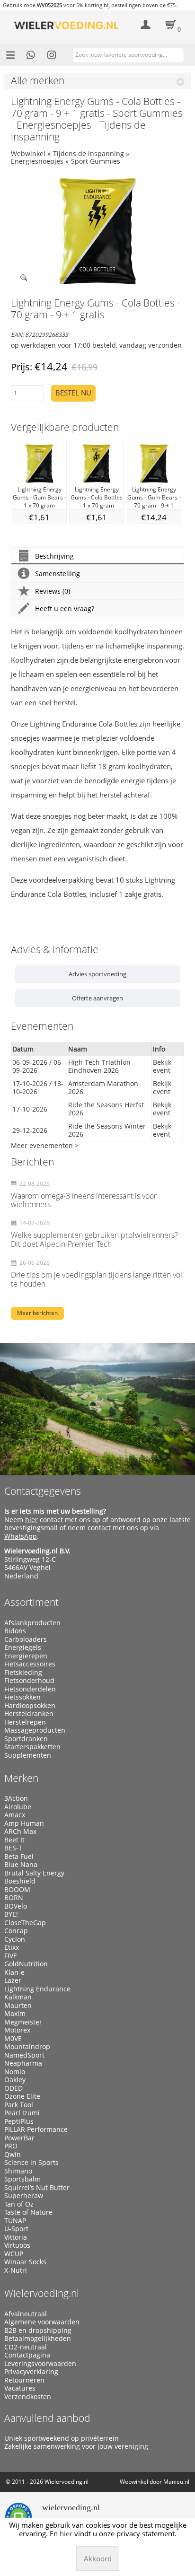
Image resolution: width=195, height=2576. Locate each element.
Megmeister (23, 2022)
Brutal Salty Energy (34, 1873)
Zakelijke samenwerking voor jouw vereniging (76, 2446)
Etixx (12, 1947)
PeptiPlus (19, 2121)
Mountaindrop (27, 2047)
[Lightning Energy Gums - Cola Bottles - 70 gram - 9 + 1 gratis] (98, 231)
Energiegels (23, 1647)
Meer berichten (37, 1313)
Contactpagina (27, 2355)
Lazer (13, 1980)
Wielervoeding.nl (42, 2293)
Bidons (15, 1631)
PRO (11, 2146)
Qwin (13, 2155)
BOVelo (16, 1906)
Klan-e (14, 1972)
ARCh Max (20, 1831)
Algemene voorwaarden (42, 2322)
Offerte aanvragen (97, 998)
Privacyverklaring (31, 2372)
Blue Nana (21, 1865)
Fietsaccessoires (30, 1664)
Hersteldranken (29, 1714)
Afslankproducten (32, 1623)
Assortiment (31, 1602)
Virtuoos (17, 2245)
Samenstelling (58, 574)
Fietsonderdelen (30, 1689)
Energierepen (26, 1656)
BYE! (11, 1914)
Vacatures (20, 2388)
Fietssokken (22, 1697)
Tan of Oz (19, 2204)
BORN (14, 1898)
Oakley (15, 2080)
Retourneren (24, 2380)
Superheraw (24, 2196)
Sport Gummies (96, 161)
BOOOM (17, 1890)
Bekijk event (162, 1066)
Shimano (18, 2171)
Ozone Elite (22, 2096)
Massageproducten (35, 1730)
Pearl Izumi (22, 2113)
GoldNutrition (26, 1964)
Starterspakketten (32, 1747)
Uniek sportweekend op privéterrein (62, 2438)
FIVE (11, 1956)
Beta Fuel (19, 1857)
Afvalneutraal (26, 2314)
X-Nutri (16, 2270)
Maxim (15, 2014)
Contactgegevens (43, 1491)
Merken (21, 1778)
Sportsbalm (22, 2179)
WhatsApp (21, 1536)
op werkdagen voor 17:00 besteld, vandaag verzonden (96, 345)
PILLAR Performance (36, 2129)
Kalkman (18, 1997)
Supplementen (28, 1755)
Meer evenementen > (45, 1145)
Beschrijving (54, 556)
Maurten (18, 2006)
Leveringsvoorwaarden (40, 2364)
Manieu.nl (176, 2482)
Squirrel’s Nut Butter (37, 2188)
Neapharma (23, 2063)
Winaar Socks (25, 2262)
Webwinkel (28, 153)
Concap (16, 1931)
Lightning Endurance (37, 1989)
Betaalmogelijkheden (38, 2339)
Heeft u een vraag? (65, 609)
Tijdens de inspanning (89, 153)
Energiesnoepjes (37, 161)
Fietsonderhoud (29, 1681)
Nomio (15, 2072)
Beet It (14, 1840)
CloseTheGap (25, 1923)
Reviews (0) (53, 591)
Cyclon (15, 1939)
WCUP (14, 2254)
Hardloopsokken (30, 1706)
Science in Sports (31, 2163)
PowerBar (19, 2138)
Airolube (18, 1807)
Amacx (15, 1815)
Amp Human (24, 1823)
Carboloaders (26, 1639)
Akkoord (98, 2558)
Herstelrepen (25, 1722)
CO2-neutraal (26, 2347)
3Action (16, 1798)
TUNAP (15, 2221)
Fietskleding (23, 1673)
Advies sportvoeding (97, 974)
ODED (13, 2088)
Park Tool (19, 2105)
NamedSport (24, 2055)
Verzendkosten (28, 2397)
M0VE (13, 2039)
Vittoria (16, 2237)
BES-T (13, 1848)
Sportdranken (26, 1739)
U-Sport (16, 2229)
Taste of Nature (28, 2212)
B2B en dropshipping (38, 2331)
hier (31, 1520)
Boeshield (20, 1881)
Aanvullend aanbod (47, 2418)
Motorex (17, 2030)
